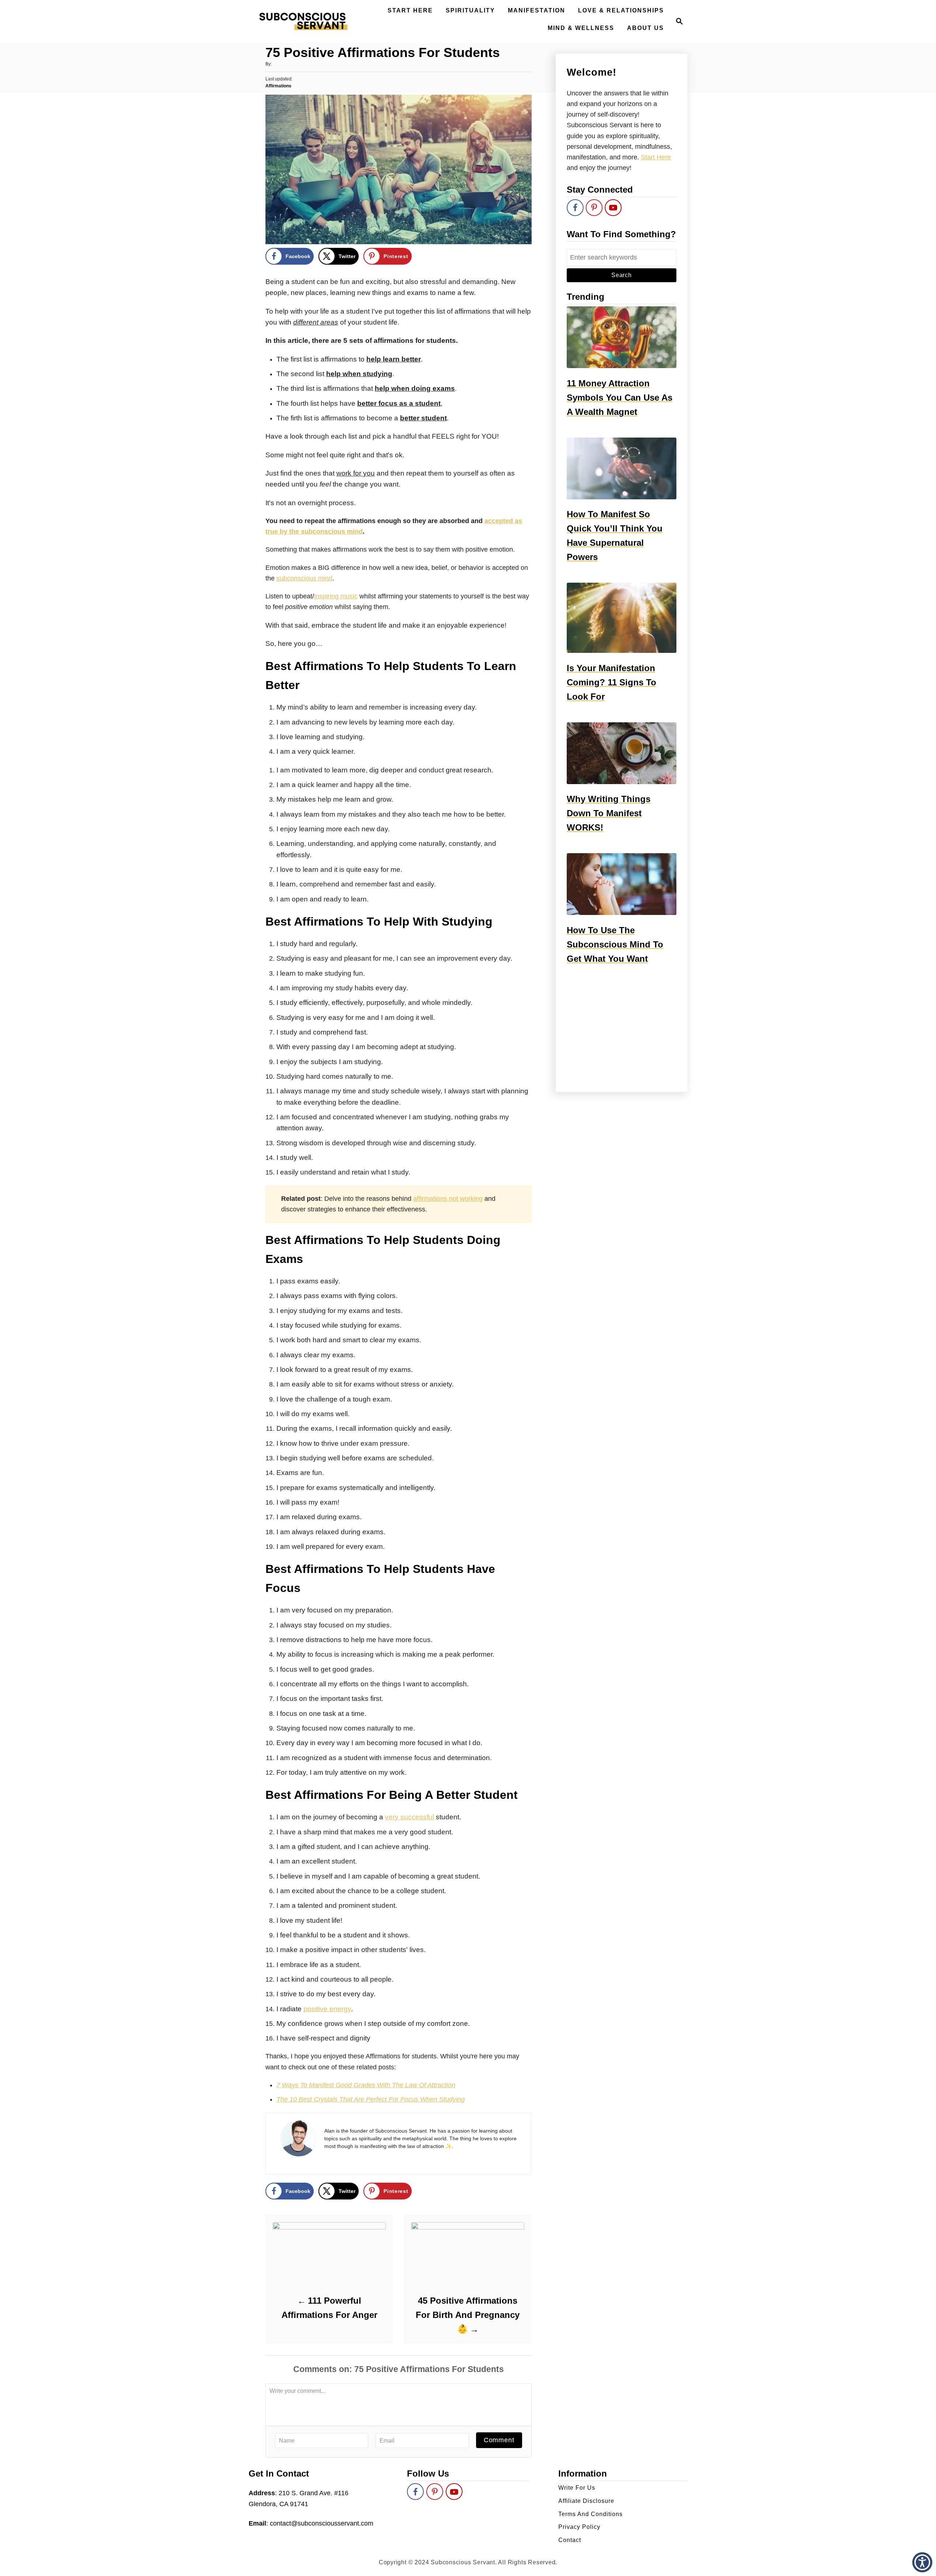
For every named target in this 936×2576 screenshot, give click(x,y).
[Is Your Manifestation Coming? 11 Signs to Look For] (622, 618)
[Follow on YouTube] (613, 208)
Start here (656, 157)
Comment (499, 2440)
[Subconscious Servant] (303, 21)
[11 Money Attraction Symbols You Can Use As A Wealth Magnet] (622, 337)
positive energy (327, 2009)
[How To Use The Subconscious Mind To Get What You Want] (622, 884)
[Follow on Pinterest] (594, 208)
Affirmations (278, 86)
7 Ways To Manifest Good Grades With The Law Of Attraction (366, 2085)
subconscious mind (304, 578)
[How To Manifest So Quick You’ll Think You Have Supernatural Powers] (622, 468)
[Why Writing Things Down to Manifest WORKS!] (622, 753)
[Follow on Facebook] (575, 208)
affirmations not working (448, 1199)
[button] (922, 2562)
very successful (409, 1817)
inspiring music (336, 596)
